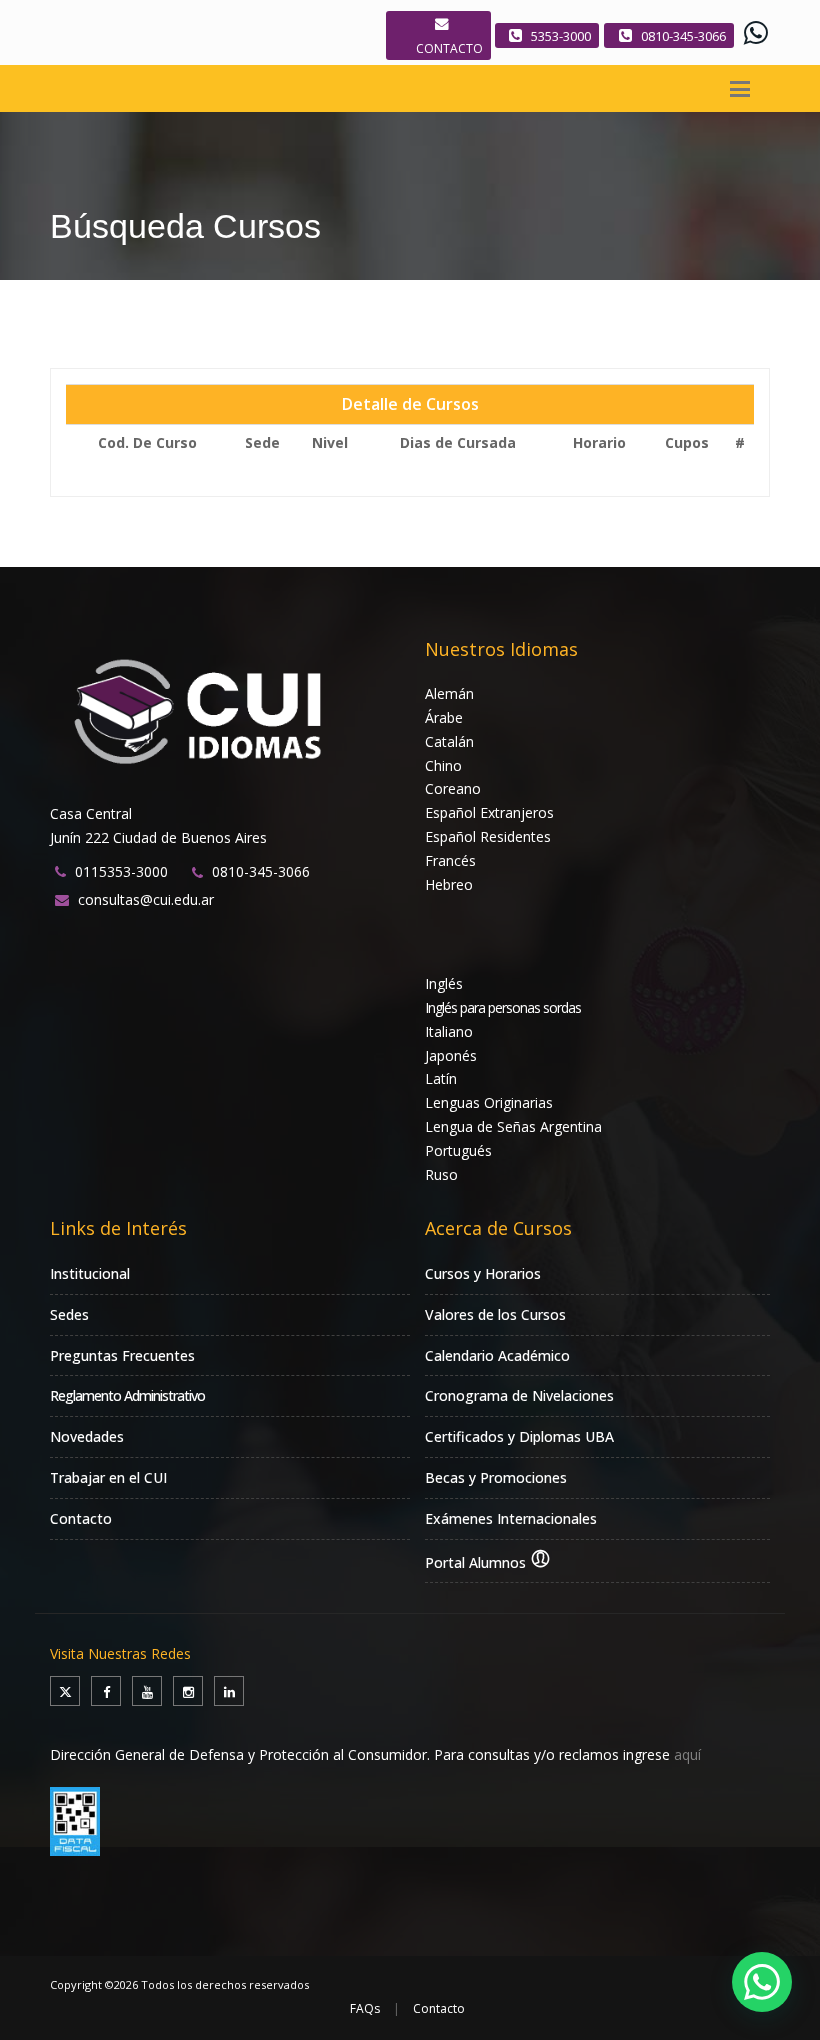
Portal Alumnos (477, 1562)
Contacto (81, 1518)
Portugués (458, 1150)
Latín (441, 1078)
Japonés (451, 1055)
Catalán (449, 741)
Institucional (90, 1273)
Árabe (444, 717)
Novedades (87, 1436)
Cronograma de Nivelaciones (519, 1395)
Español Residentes (488, 836)
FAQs (365, 2008)
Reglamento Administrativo (127, 1395)
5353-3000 (561, 36)
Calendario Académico (497, 1355)
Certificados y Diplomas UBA (519, 1436)
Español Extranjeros (489, 812)
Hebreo (449, 884)
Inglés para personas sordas (503, 1007)
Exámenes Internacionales (511, 1518)
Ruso (441, 1174)
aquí (687, 1754)
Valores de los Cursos (495, 1314)
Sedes (69, 1314)
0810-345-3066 (683, 36)
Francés (450, 860)
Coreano (453, 788)
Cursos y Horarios (483, 1273)
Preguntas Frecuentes (122, 1355)
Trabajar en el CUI (108, 1477)
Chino (443, 765)
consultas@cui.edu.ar (146, 899)
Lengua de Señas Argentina (513, 1126)
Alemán (449, 693)
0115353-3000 (121, 871)
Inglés (444, 983)
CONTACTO (449, 48)
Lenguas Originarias (489, 1102)
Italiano (449, 1031)
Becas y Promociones (496, 1477)
